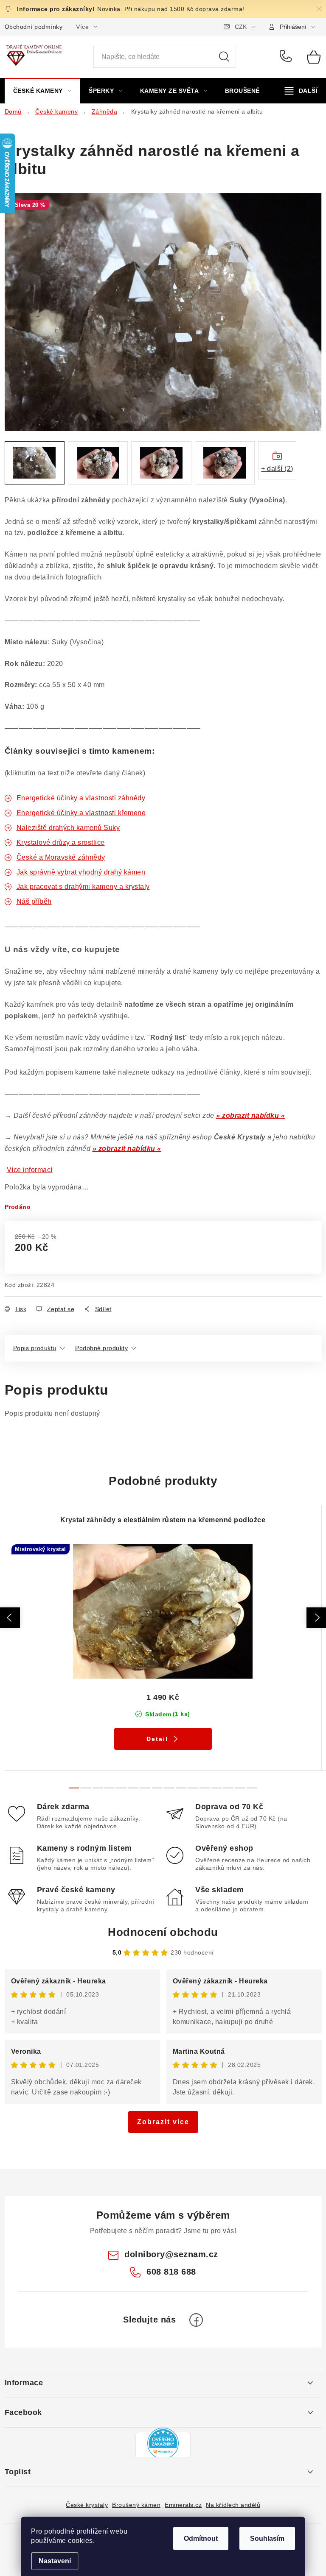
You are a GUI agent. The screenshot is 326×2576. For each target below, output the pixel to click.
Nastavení (55, 2561)
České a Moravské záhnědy (61, 857)
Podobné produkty (101, 1348)
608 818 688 (287, 57)
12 (216, 1788)
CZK (241, 27)
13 (228, 1788)
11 (205, 1788)
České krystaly (87, 2505)
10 (193, 1788)
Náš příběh (34, 901)
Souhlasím (267, 2538)
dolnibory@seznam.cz (171, 2254)
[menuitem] (42, 91)
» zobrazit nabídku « (250, 1115)
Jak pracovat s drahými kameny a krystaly (83, 887)
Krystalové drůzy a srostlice (61, 842)
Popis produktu (35, 1348)
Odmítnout (201, 2538)
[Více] (301, 91)
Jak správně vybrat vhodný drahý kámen (81, 872)
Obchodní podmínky (34, 27)
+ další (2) (277, 469)
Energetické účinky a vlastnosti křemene (81, 813)
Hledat (224, 57)
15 (252, 1788)
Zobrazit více (163, 2122)
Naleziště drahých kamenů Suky (68, 828)
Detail (157, 1739)
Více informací (30, 1170)
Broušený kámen (136, 2505)
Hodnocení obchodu (163, 1932)
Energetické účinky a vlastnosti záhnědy (81, 798)
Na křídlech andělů (233, 2505)
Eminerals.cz (183, 2505)
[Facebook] (196, 2320)
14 (240, 1788)
